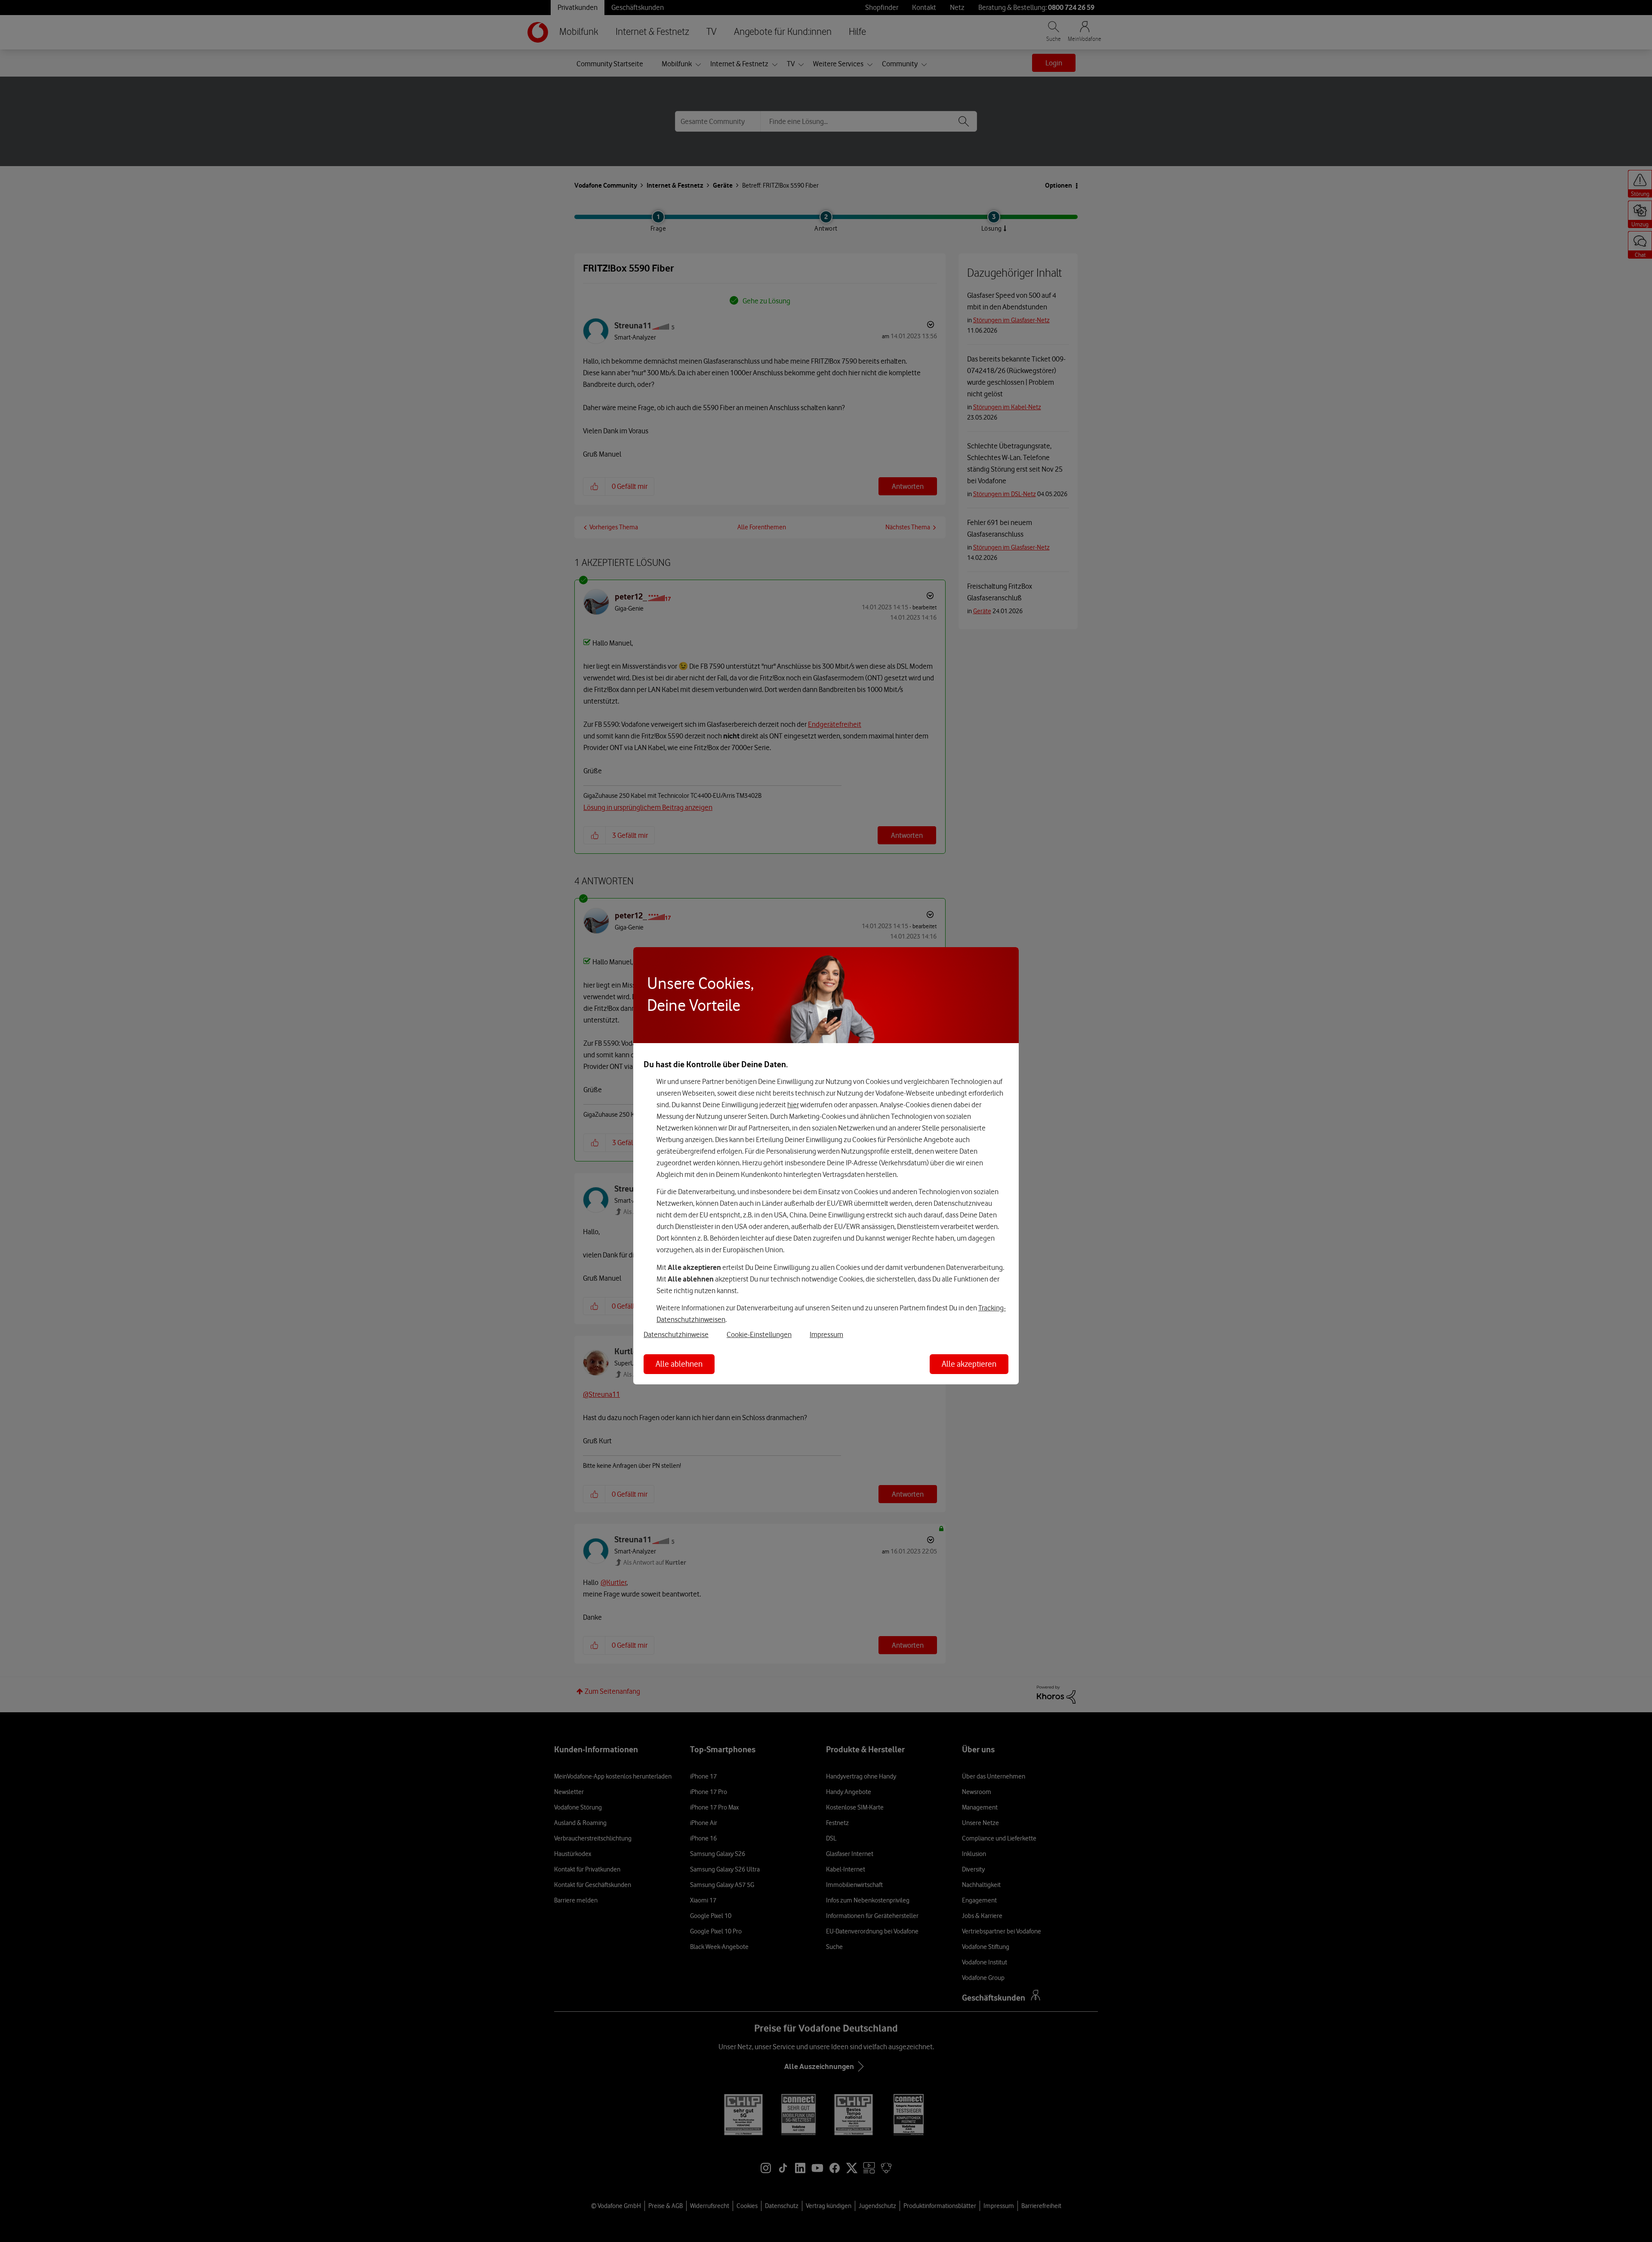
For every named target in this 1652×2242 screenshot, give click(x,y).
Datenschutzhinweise (676, 1334)
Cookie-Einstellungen (759, 1334)
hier (793, 1105)
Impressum (826, 1334)
